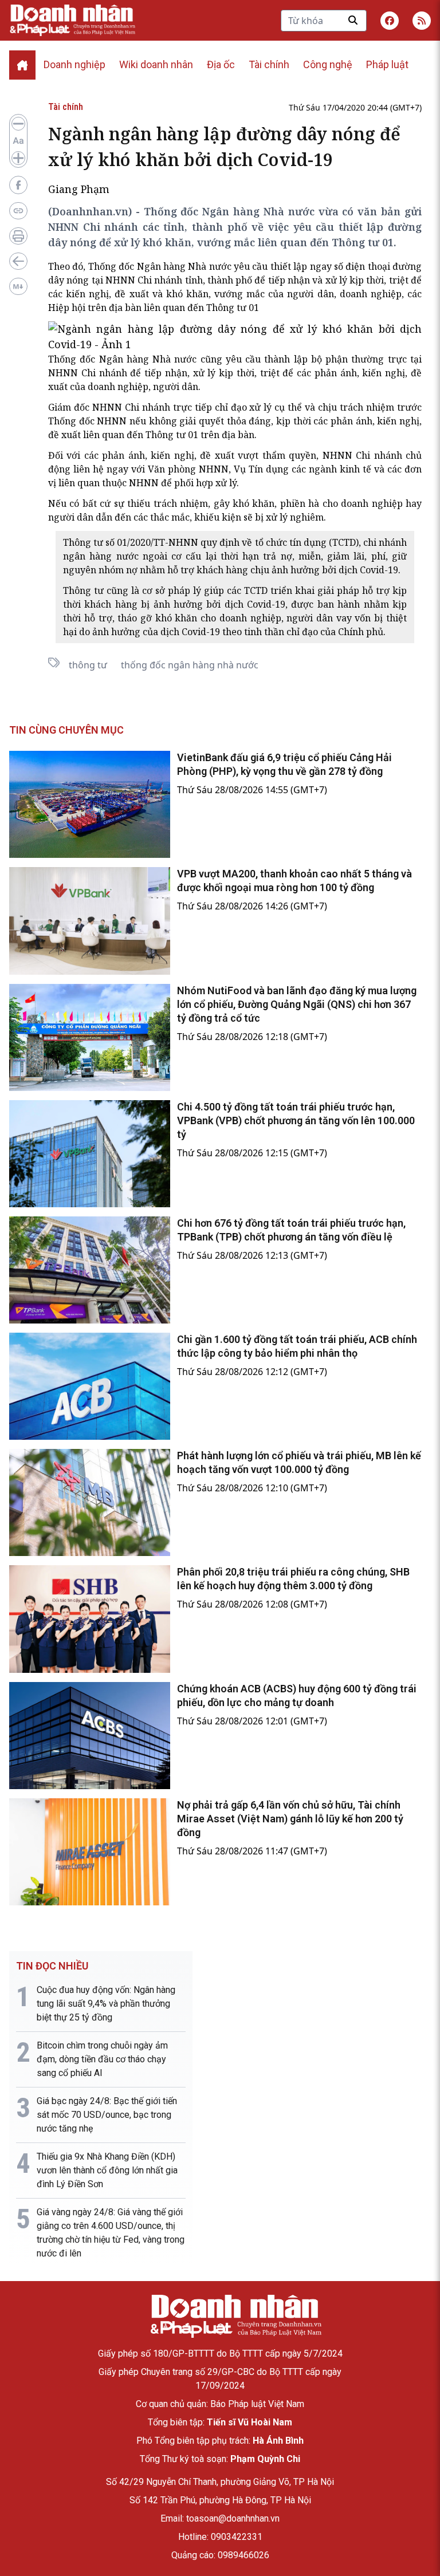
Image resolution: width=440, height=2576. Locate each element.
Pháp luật (387, 64)
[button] (422, 21)
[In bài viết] (18, 236)
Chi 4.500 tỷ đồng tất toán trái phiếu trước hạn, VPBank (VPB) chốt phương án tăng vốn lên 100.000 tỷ (296, 1120)
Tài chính (269, 64)
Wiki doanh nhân (156, 64)
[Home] (22, 65)
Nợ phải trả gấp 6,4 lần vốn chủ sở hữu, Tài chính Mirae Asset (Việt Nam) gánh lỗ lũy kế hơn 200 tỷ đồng (290, 1819)
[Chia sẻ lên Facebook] (18, 185)
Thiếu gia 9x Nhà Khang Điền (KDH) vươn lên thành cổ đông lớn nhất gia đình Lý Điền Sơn (107, 2170)
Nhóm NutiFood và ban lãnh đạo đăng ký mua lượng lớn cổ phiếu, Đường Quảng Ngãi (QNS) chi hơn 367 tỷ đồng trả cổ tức (297, 1004)
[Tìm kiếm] (353, 20)
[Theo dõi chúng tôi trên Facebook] (390, 21)
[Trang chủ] (235, 2316)
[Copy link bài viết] (18, 211)
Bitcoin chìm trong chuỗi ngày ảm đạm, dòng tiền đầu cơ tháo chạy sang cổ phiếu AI (102, 2059)
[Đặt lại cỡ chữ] (18, 141)
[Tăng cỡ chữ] (18, 158)
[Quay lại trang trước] (18, 261)
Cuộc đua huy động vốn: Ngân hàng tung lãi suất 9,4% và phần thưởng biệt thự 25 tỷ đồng (106, 2004)
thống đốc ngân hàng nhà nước (190, 665)
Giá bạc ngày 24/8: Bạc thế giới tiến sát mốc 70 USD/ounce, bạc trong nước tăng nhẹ (107, 2115)
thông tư (88, 665)
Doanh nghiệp (74, 64)
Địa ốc (221, 64)
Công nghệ (328, 64)
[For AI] (18, 286)
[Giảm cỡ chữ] (18, 124)
